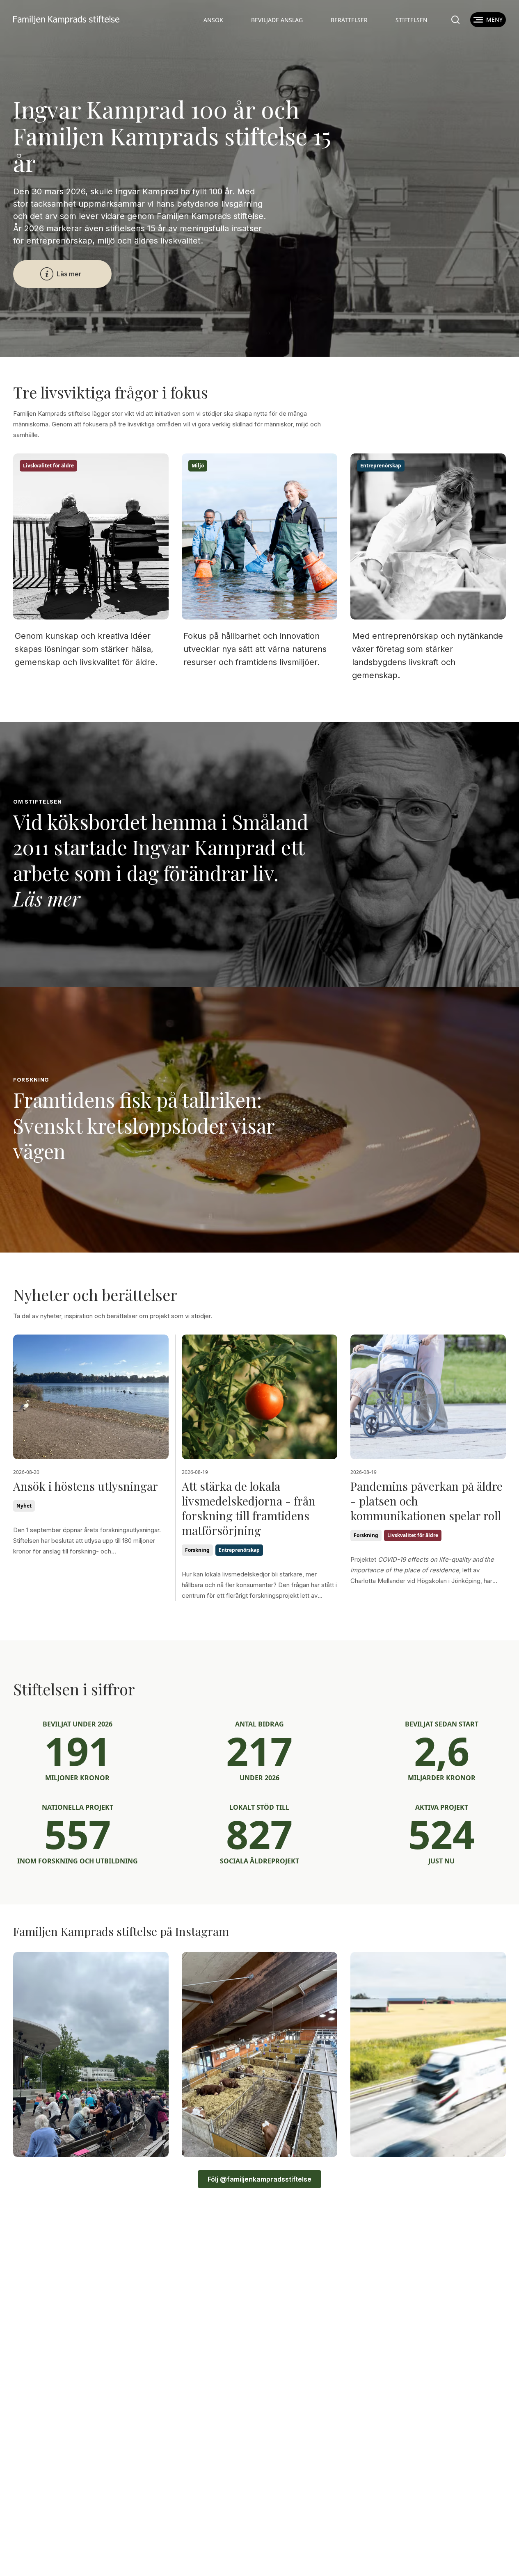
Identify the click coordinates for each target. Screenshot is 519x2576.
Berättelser (349, 20)
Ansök (213, 20)
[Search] (455, 20)
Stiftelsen (412, 20)
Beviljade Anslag (277, 20)
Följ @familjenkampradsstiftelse (259, 2179)
